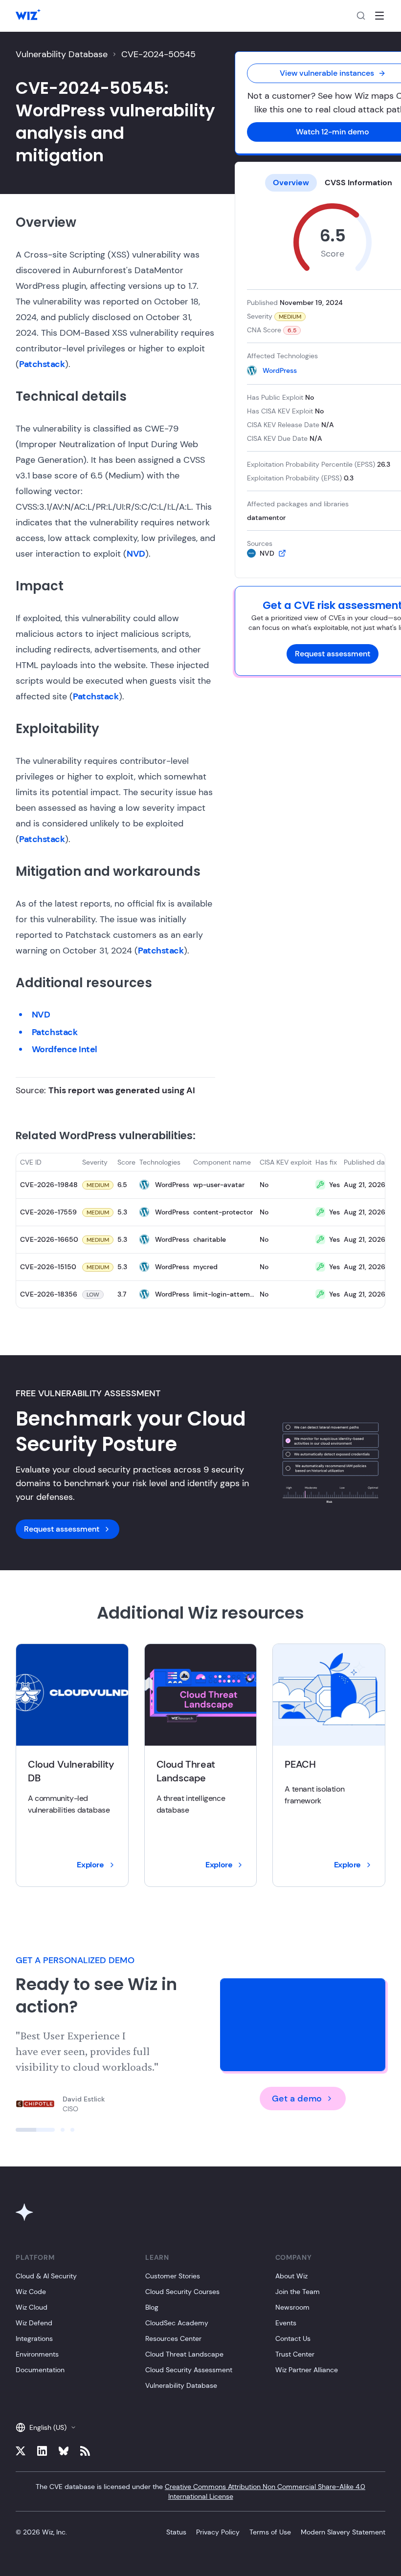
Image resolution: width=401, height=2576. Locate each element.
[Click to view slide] (35, 2130)
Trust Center (295, 2354)
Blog (152, 2307)
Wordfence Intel (65, 1049)
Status (176, 2532)
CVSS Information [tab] (358, 183)
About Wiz (291, 2276)
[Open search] (361, 16)
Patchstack (42, 364)
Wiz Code (31, 2292)
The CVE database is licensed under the (200, 2491)
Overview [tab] (291, 183)
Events (286, 2323)
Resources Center (173, 2338)
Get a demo (297, 2099)
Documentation (40, 2370)
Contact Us (293, 2338)
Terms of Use (270, 2532)
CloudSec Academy (177, 2323)
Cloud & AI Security (46, 2276)
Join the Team (298, 2292)
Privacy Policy (218, 2532)
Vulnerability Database (62, 54)
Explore (90, 1865)
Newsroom (292, 2307)
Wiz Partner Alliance (307, 2370)
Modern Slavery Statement (343, 2532)
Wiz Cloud (32, 2307)
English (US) (48, 2427)
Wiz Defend (34, 2323)
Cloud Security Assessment (189, 2370)
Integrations (34, 2338)
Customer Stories (173, 2276)
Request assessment (333, 654)
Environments (37, 2354)
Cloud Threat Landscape (184, 2354)
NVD (136, 554)
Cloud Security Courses (182, 2292)
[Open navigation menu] (379, 16)
